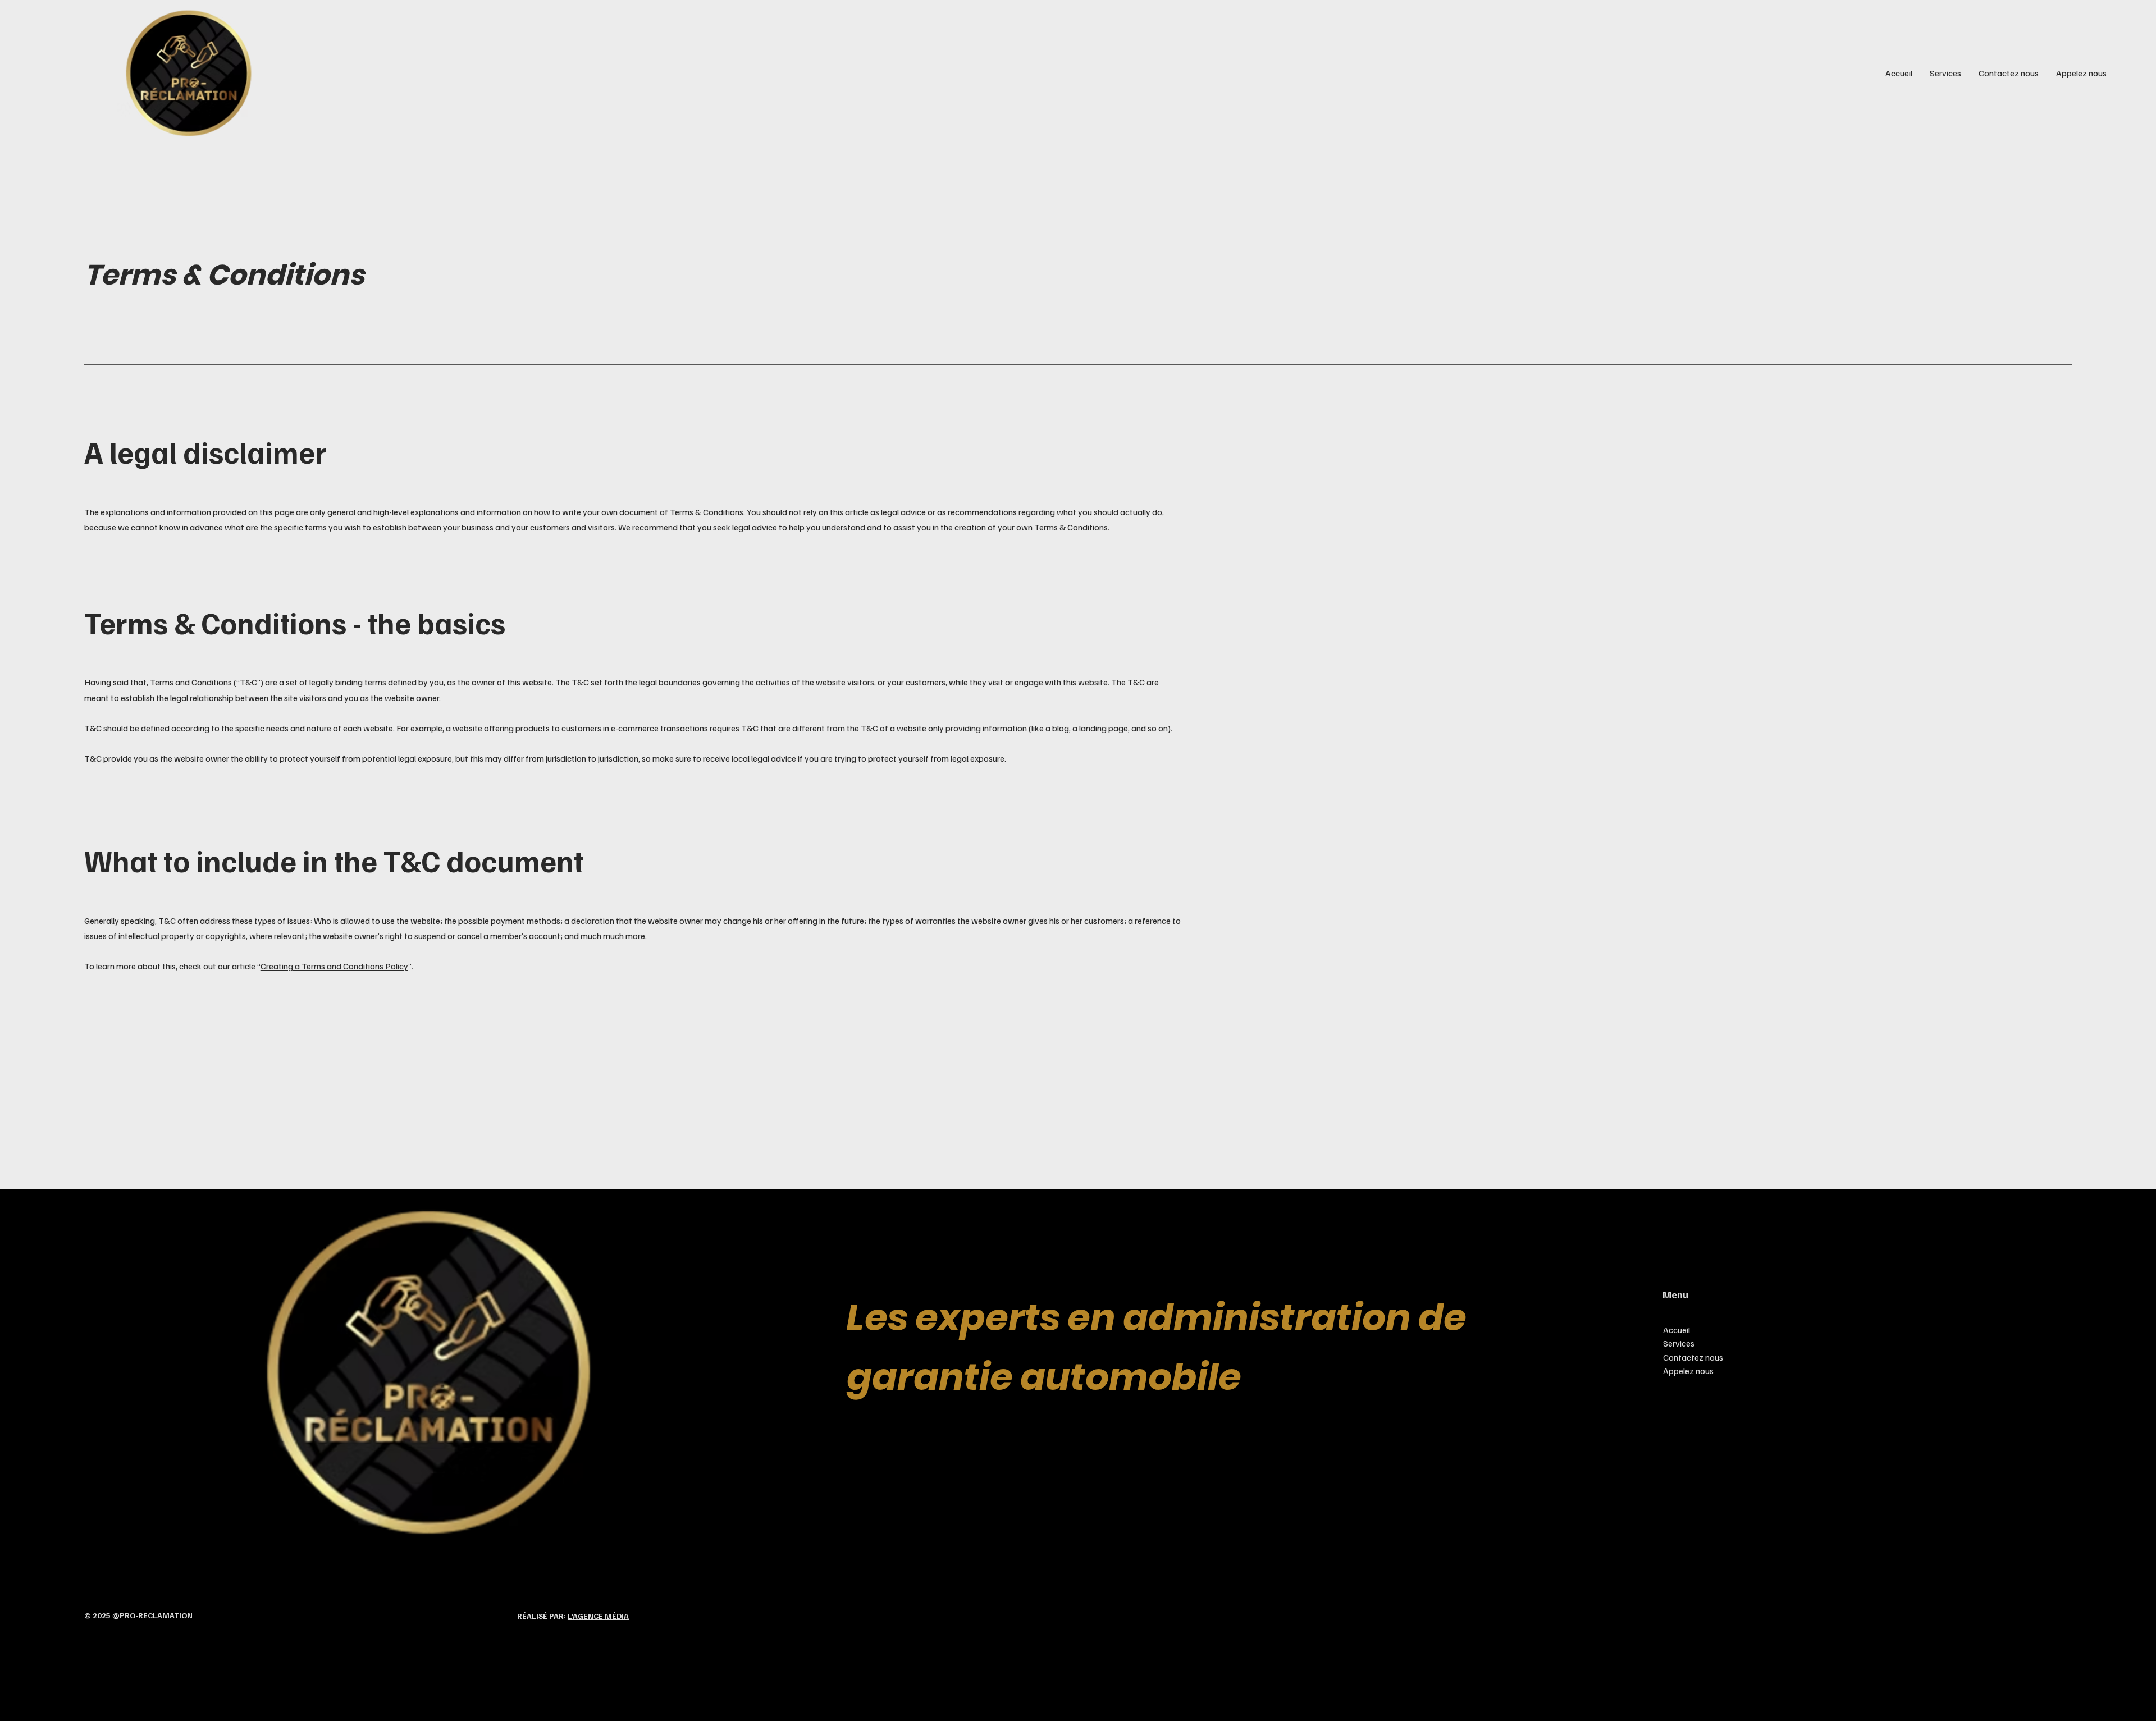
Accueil (1677, 1330)
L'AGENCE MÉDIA (598, 1616)
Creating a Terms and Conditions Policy (334, 966)
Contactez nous (1693, 1357)
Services (1679, 1343)
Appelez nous (1688, 1371)
